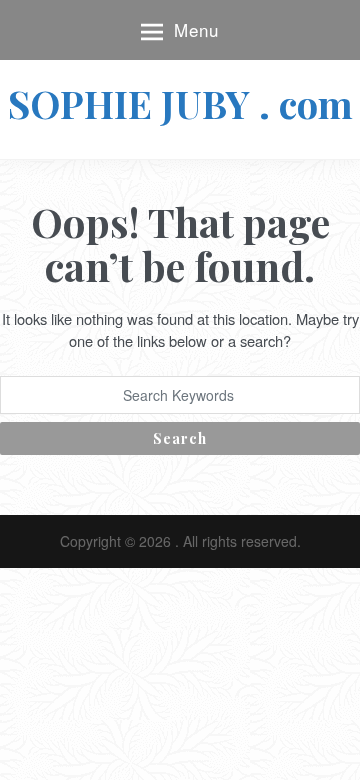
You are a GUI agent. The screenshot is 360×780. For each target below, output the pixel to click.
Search (180, 438)
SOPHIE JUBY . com (180, 103)
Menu (196, 29)
